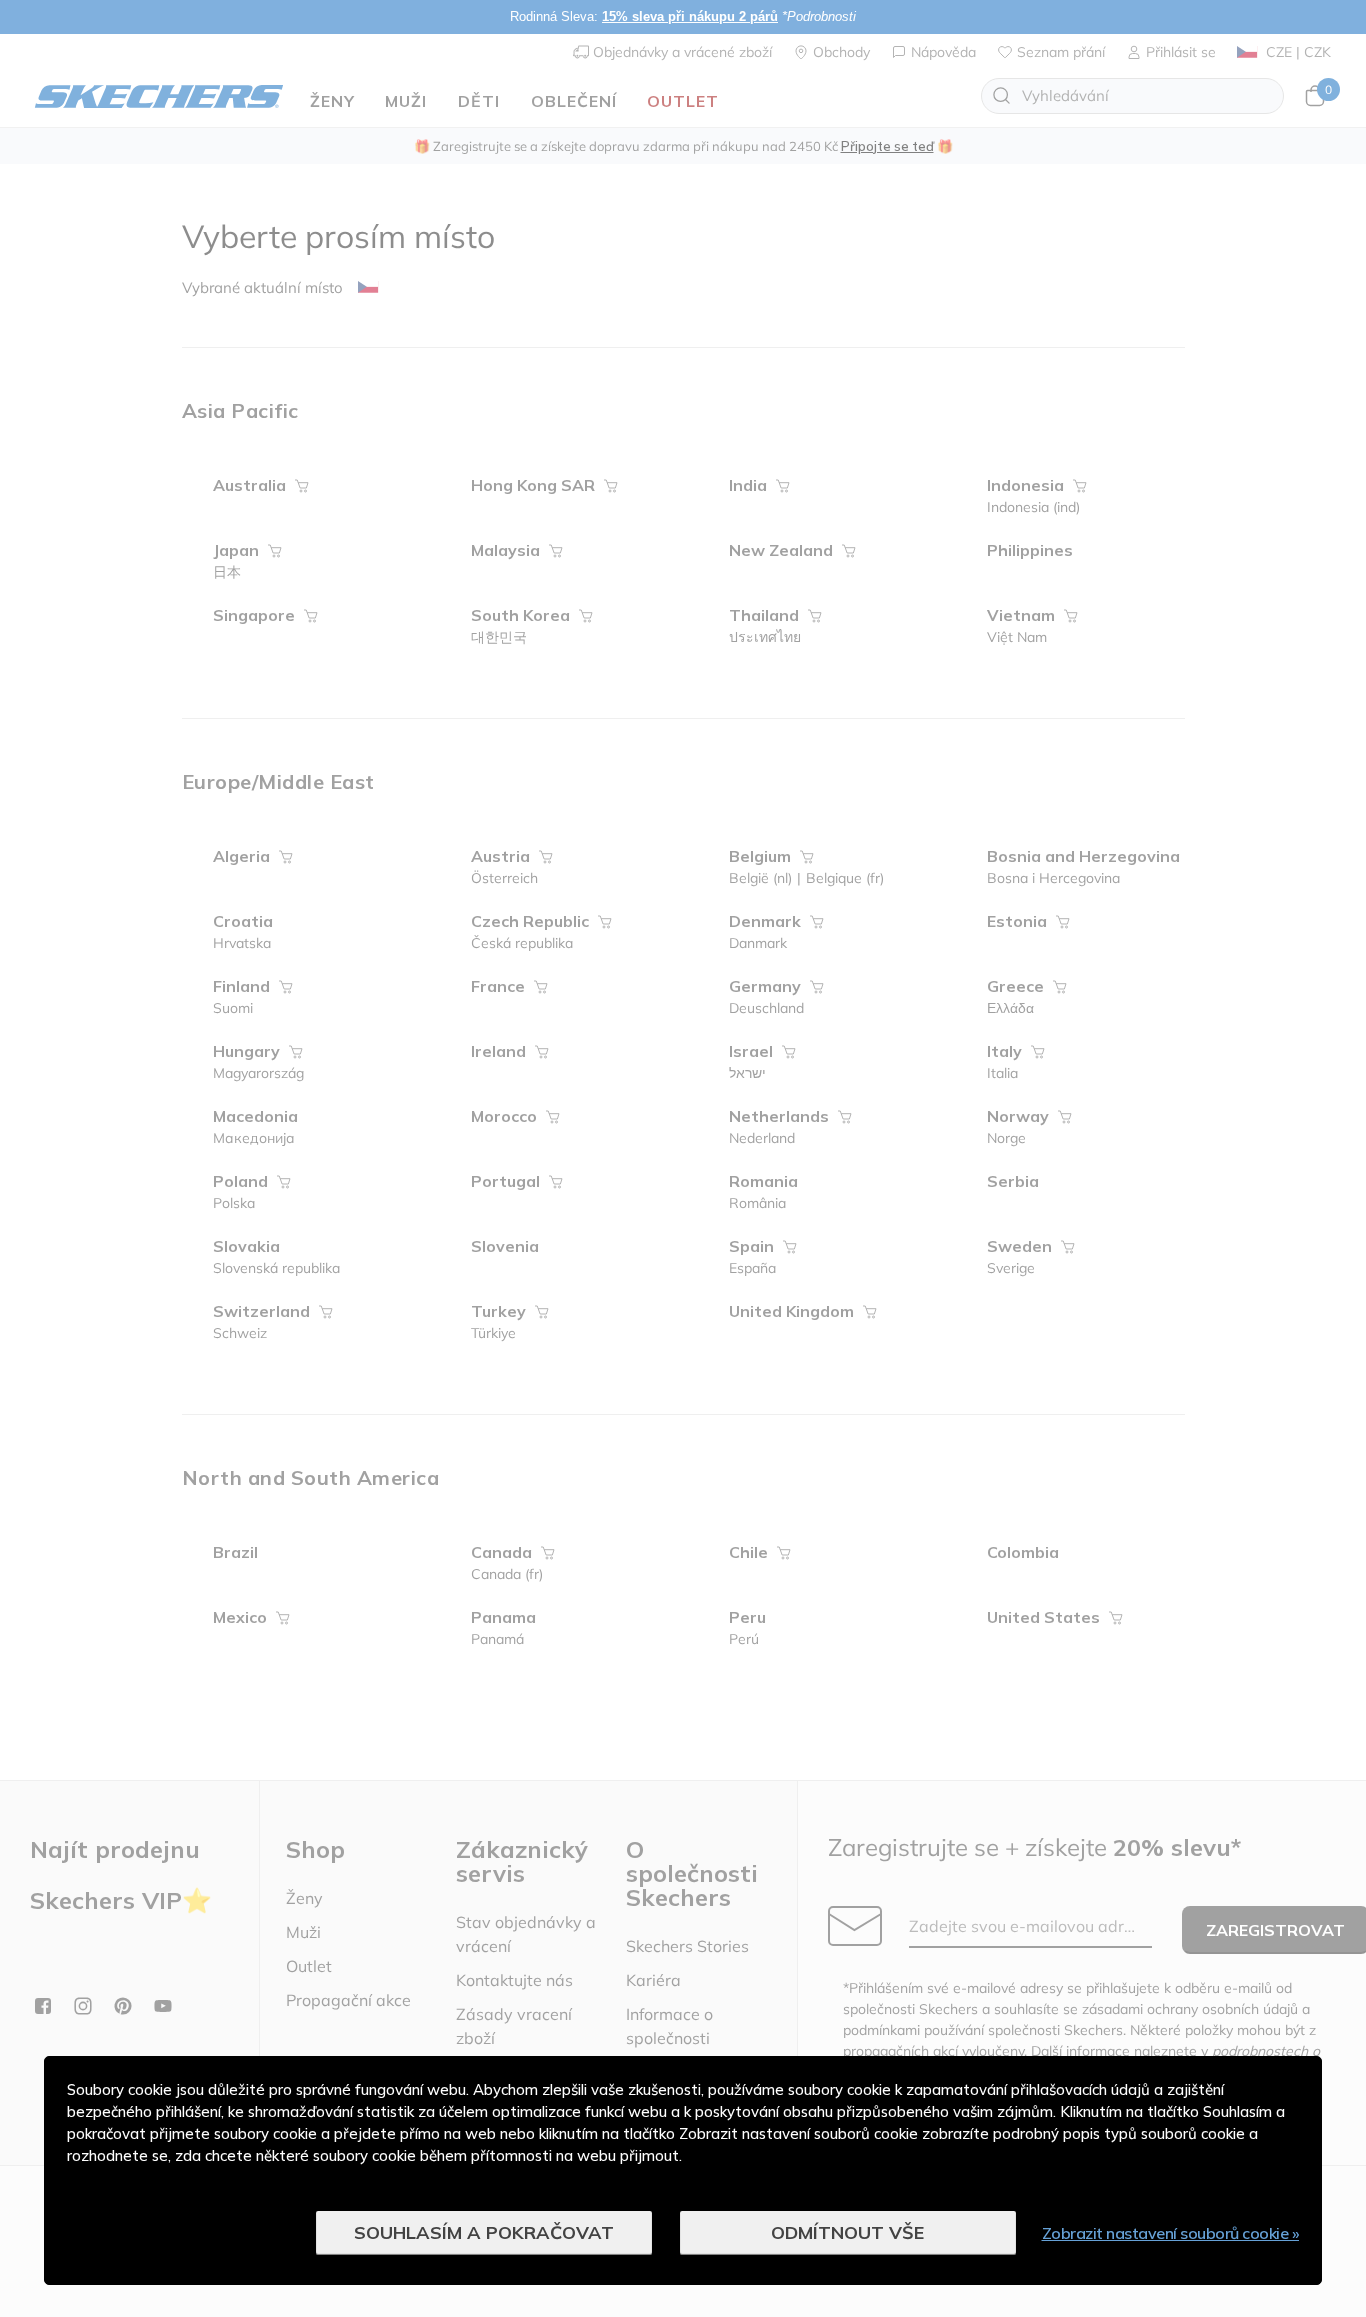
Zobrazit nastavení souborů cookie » (1171, 2233)
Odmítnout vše (847, 2232)
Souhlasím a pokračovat (484, 2232)
